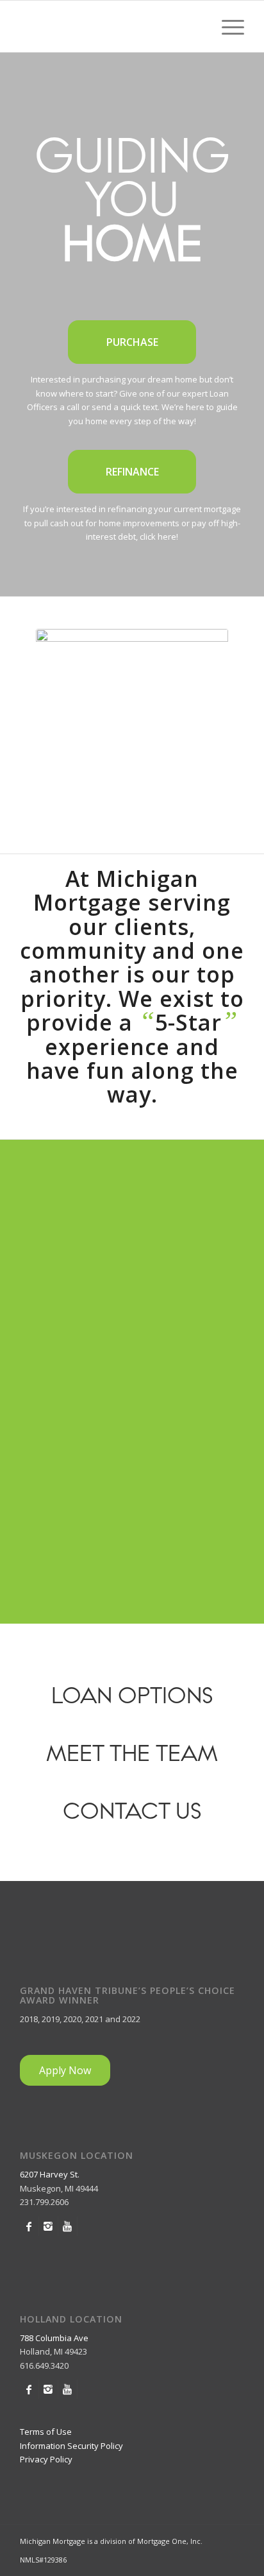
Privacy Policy (46, 2459)
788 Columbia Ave (54, 2338)
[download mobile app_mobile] (132, 725)
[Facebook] (29, 2226)
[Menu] (227, 26)
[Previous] (49, 1210)
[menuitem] (227, 26)
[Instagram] (48, 2226)
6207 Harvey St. (50, 2174)
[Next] (215, 1210)
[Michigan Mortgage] (110, 26)
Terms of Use (46, 2432)
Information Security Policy (71, 2446)
